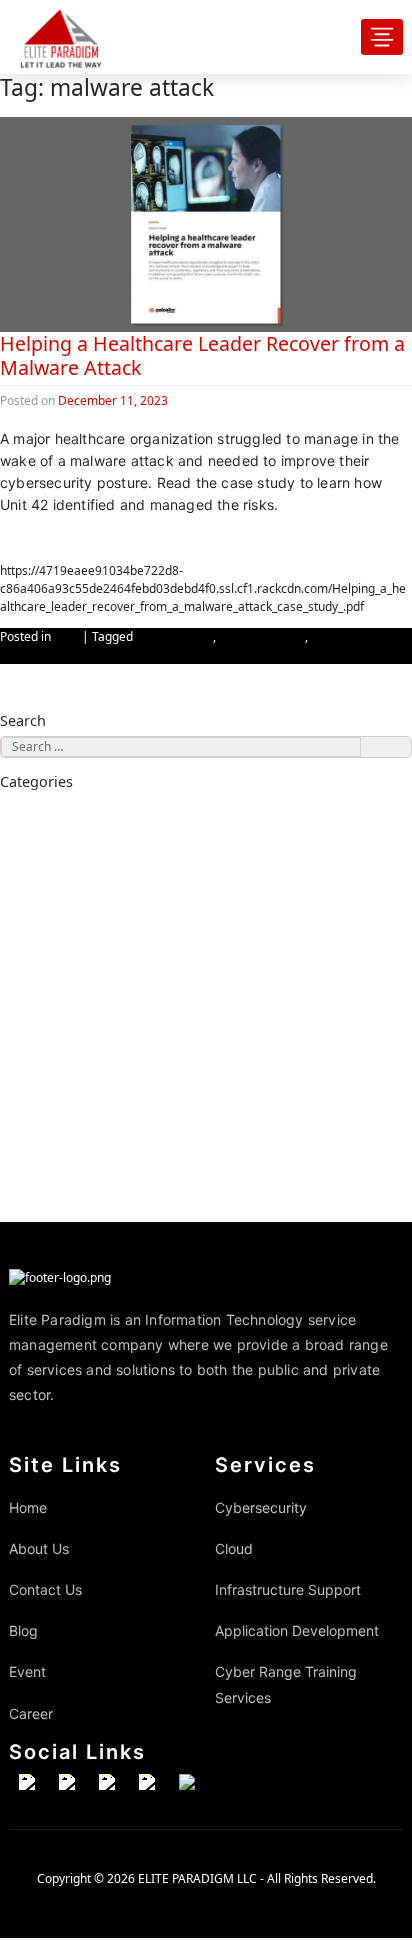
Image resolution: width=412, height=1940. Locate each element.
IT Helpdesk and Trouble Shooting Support (151, 1166)
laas (58, 977)
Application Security (96, 819)
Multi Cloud (76, 993)
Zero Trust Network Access (113, 882)
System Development (100, 1087)
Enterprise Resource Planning (119, 1040)
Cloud (38, 914)
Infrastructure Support (78, 1103)
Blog (66, 636)
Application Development (86, 1024)
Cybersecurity (174, 636)
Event (27, 1671)
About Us (39, 1548)
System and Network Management (133, 1150)
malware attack (262, 636)
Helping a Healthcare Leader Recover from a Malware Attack (202, 355)
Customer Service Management (125, 1056)
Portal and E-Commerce (106, 1071)
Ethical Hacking (86, 867)
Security (67, 1008)
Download (33, 538)
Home (28, 1507)
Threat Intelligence (94, 898)
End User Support (90, 1134)
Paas (59, 930)
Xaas (59, 961)
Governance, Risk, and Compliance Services (154, 1119)
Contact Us (45, 1589)
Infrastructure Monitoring (110, 1182)
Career (31, 1713)
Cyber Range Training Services (97, 1197)
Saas (59, 945)
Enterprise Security (94, 851)
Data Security (81, 835)
